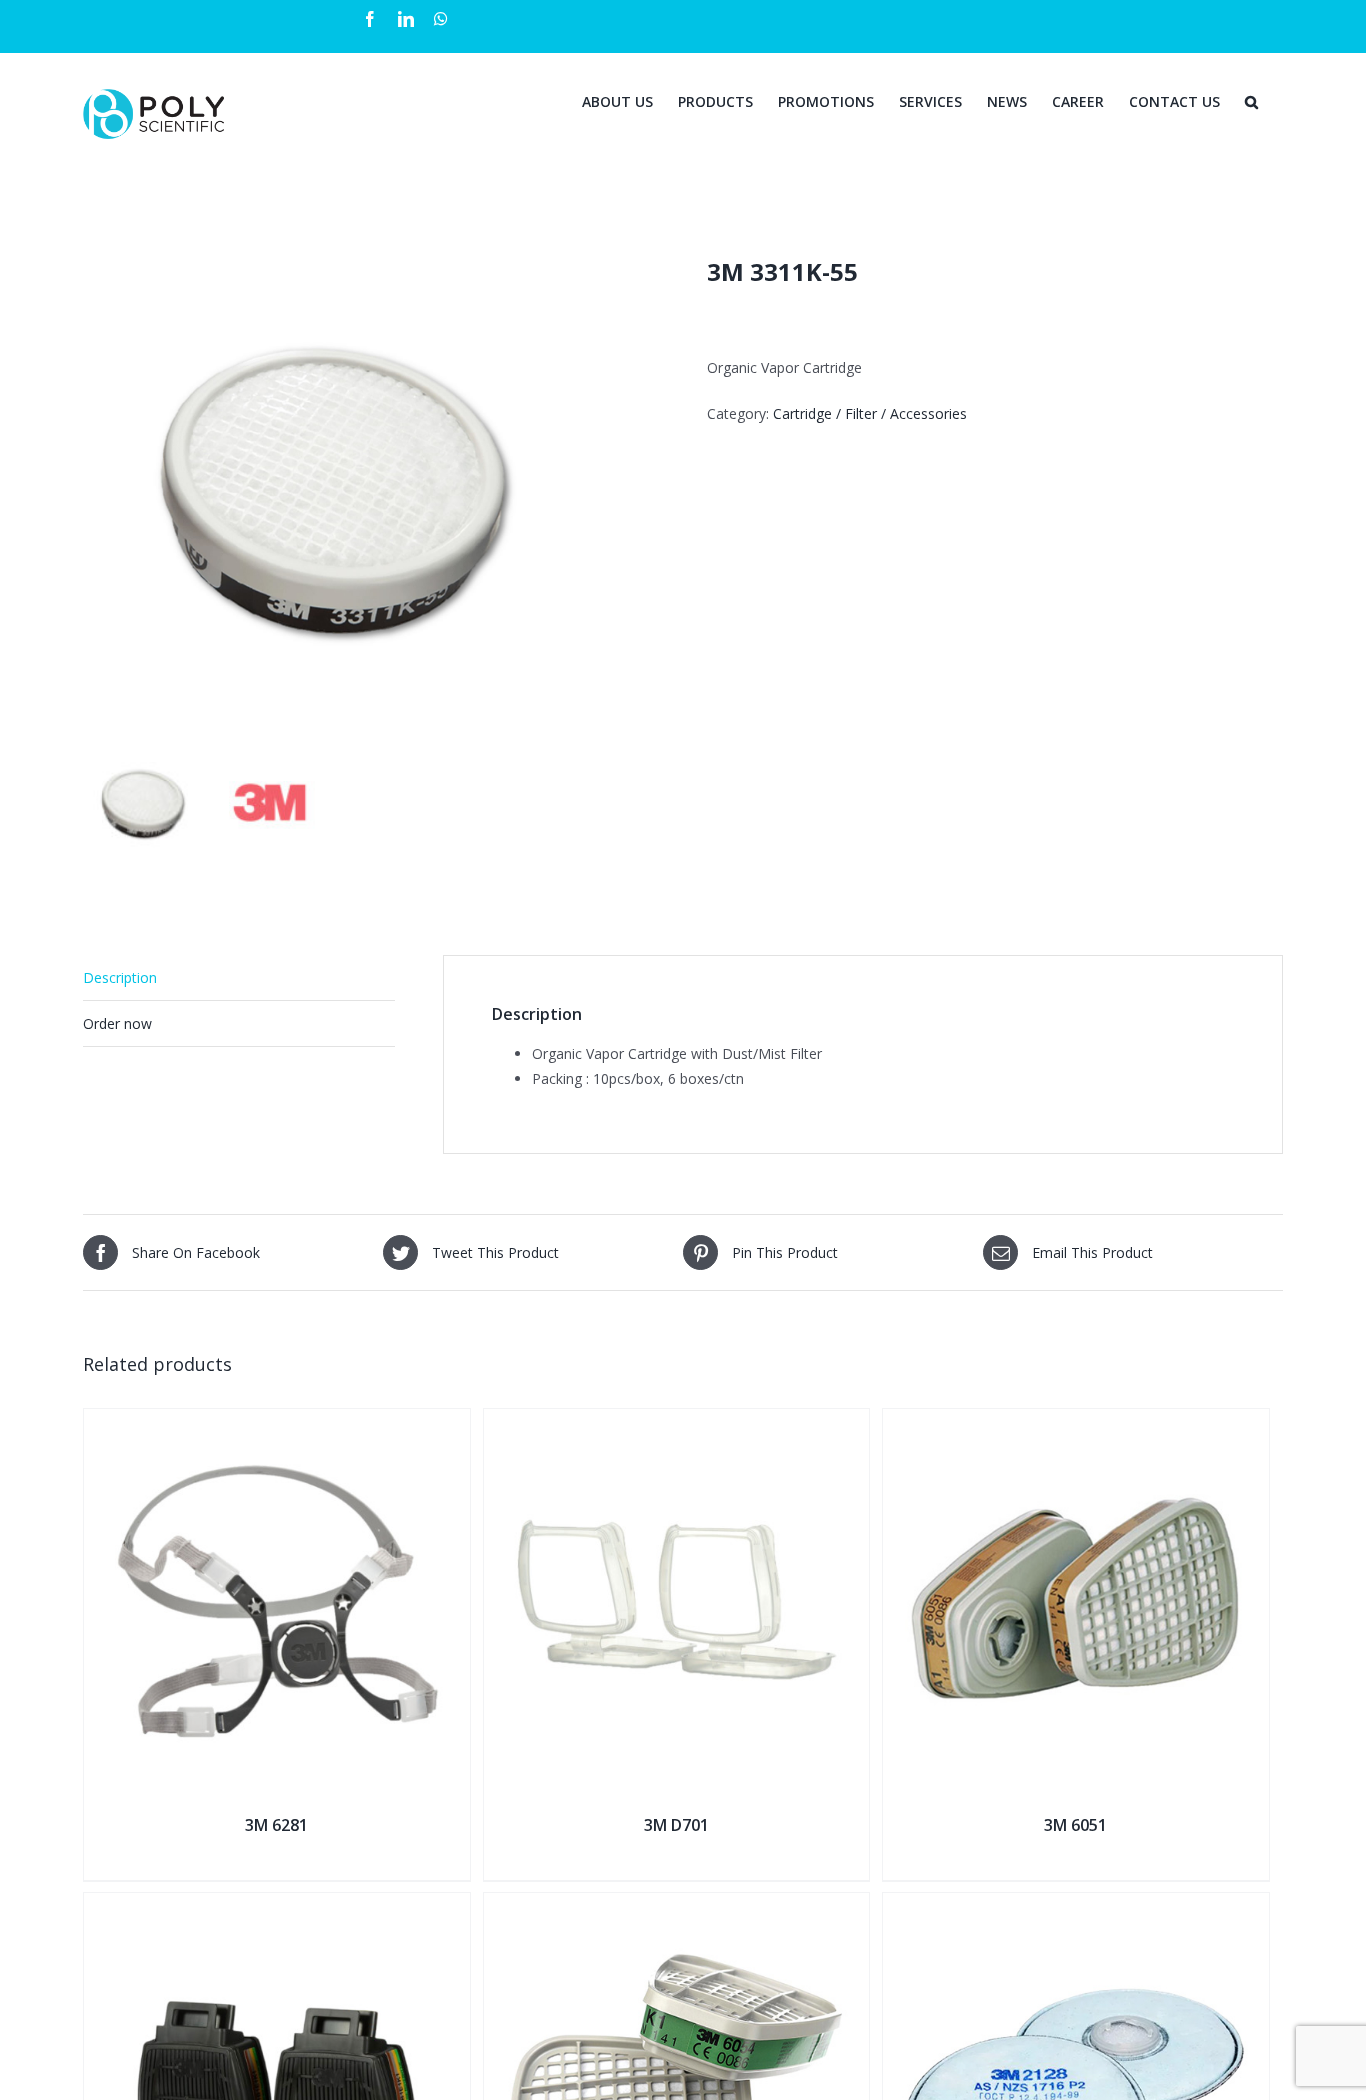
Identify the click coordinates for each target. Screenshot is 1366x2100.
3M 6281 (276, 1825)
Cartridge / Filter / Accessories (870, 413)
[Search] (1251, 100)
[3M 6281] (277, 1421)
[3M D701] (677, 1421)
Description (120, 977)
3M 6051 (1075, 1825)
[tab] (239, 978)
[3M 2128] (1076, 1905)
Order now (117, 1023)
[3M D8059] (277, 1905)
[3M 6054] (677, 1905)
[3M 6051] (1076, 1421)
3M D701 (676, 1825)
